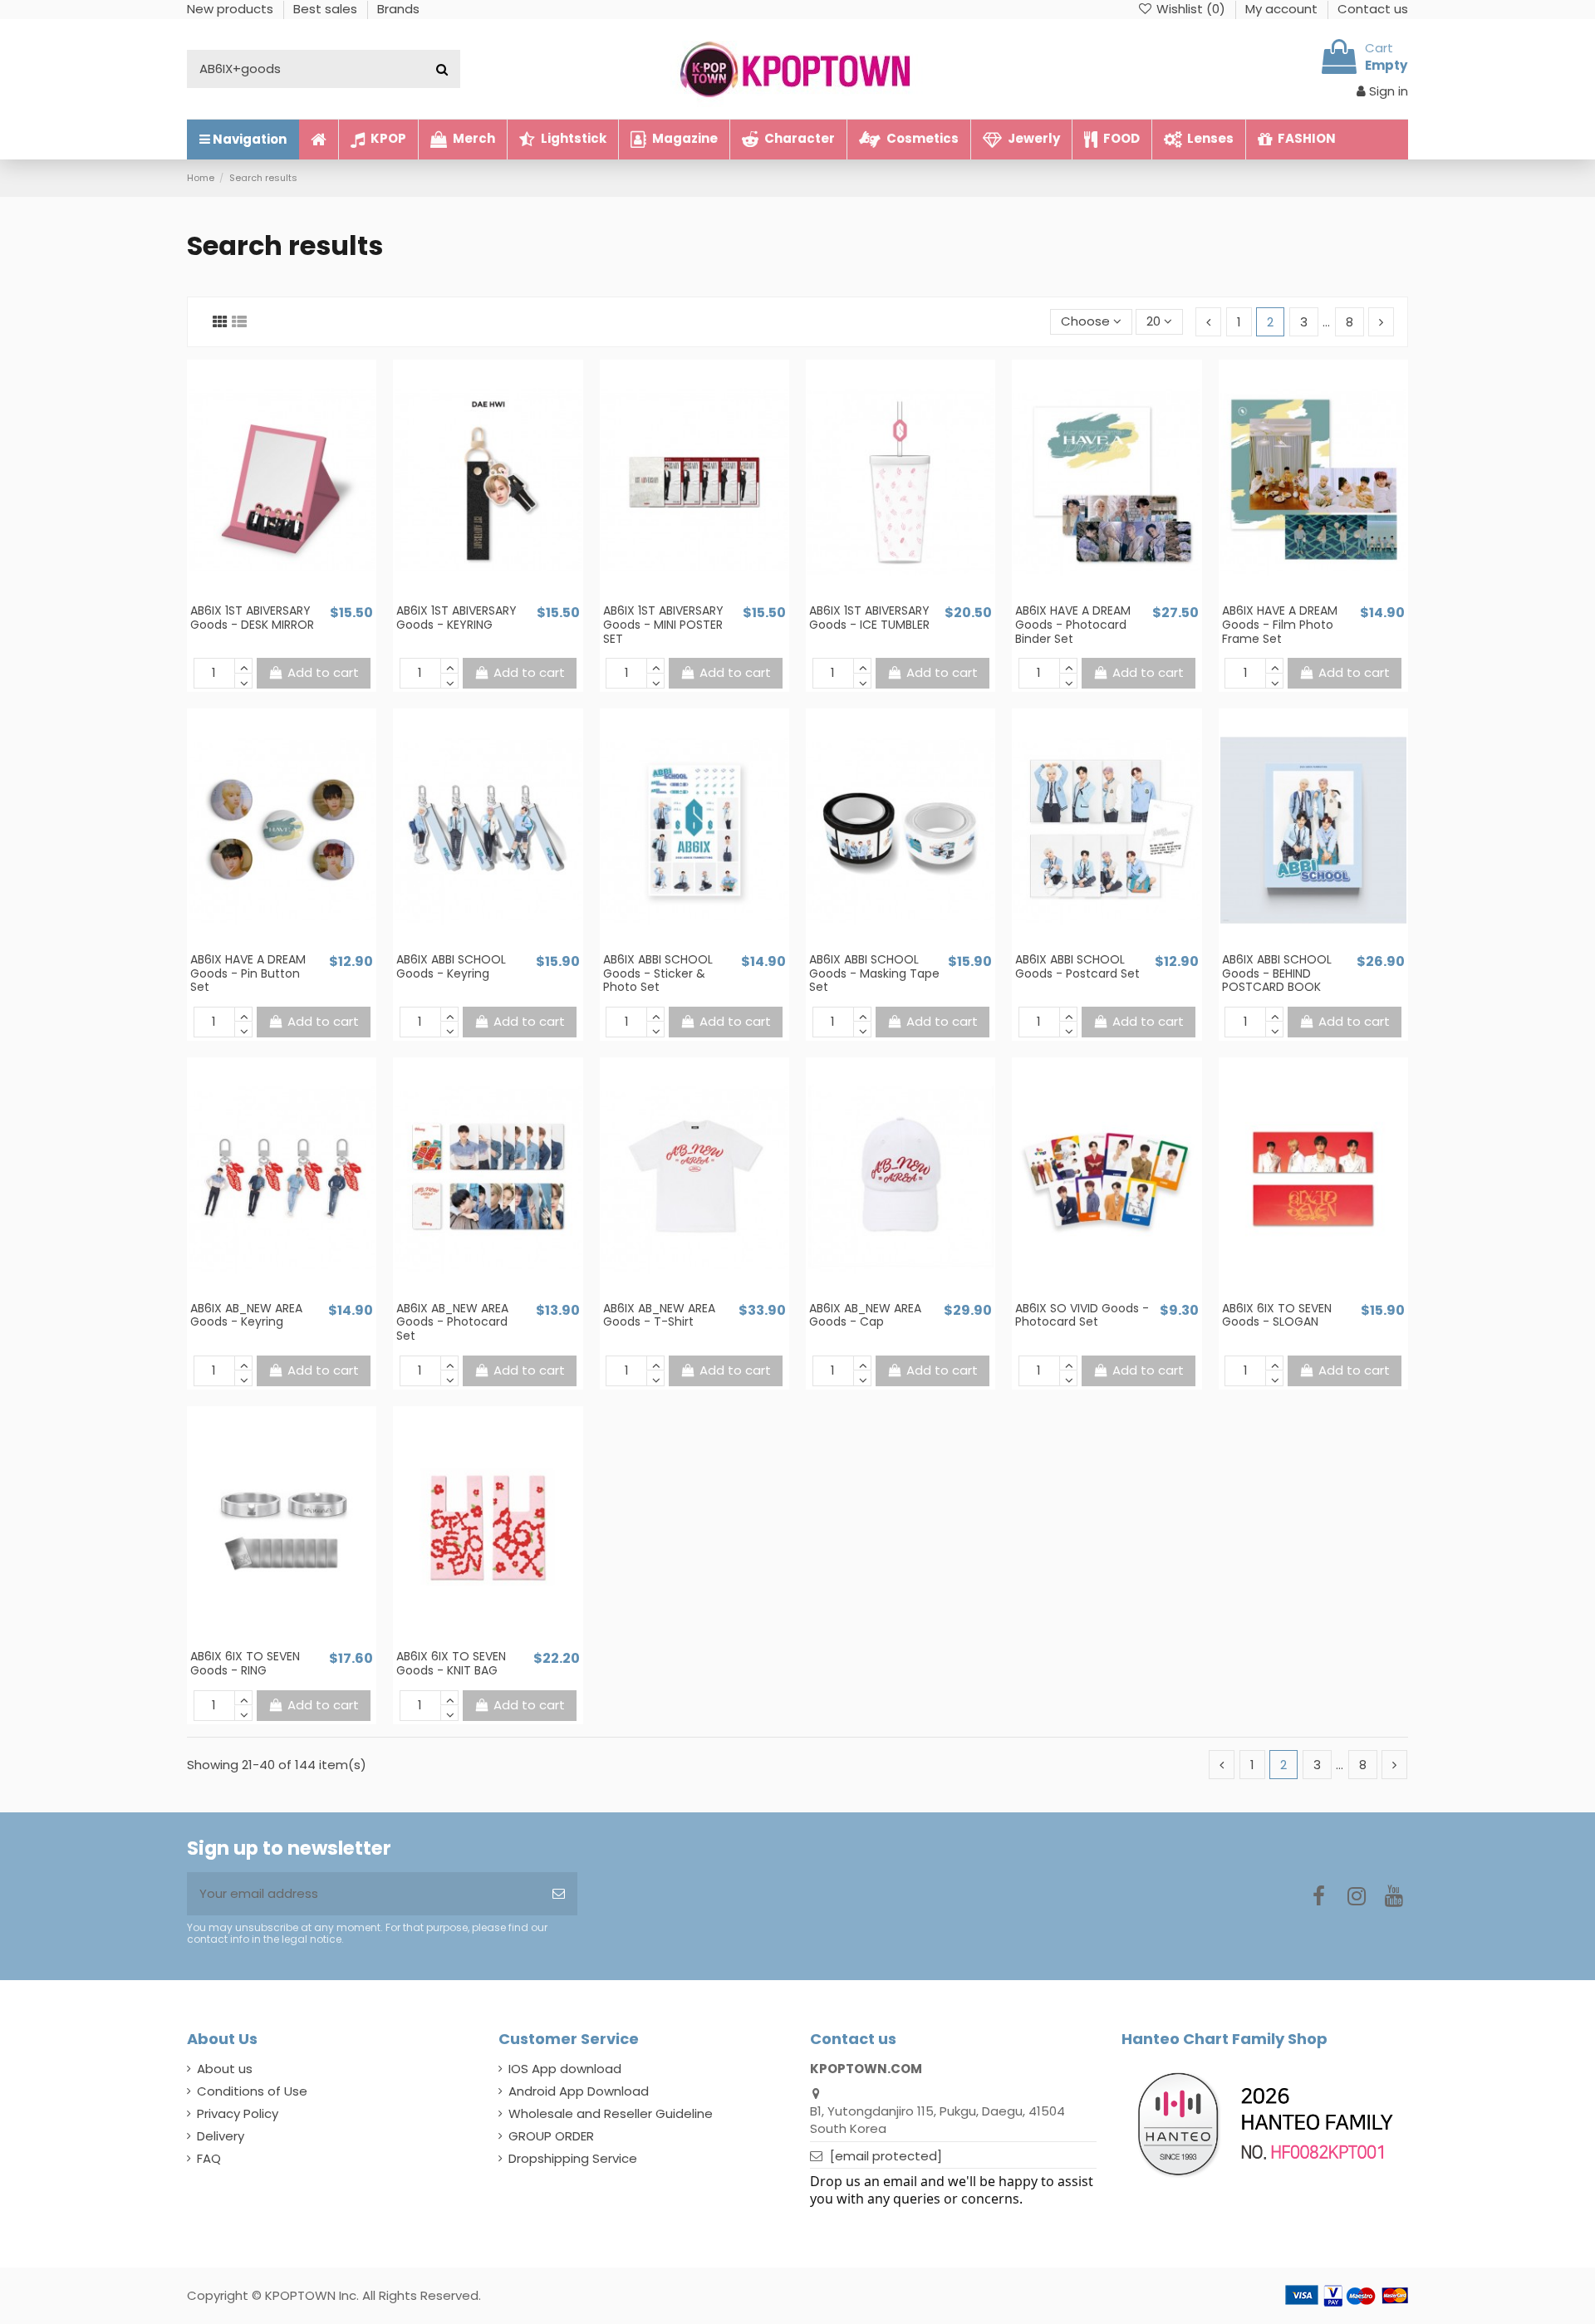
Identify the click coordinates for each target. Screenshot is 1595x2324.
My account (1283, 9)
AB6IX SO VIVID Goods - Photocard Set (1082, 1315)
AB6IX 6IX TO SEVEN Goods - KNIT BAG (451, 1663)
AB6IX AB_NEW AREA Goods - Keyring (246, 1315)
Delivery (221, 2136)
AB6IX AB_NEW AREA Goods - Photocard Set (452, 1322)
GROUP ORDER (551, 2136)
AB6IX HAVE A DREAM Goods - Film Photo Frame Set (1280, 625)
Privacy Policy (238, 2113)
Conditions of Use (252, 2091)
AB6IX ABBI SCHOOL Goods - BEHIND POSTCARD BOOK (1277, 973)
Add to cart (323, 672)
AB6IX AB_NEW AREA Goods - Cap (865, 1315)
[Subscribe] (559, 1894)
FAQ (209, 2158)
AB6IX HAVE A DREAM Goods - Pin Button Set (248, 973)
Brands (398, 9)
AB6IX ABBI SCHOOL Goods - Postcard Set (1077, 966)
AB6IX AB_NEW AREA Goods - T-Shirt (659, 1315)
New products (232, 9)
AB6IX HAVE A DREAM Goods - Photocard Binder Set (1073, 625)
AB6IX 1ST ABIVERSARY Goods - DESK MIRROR (252, 618)
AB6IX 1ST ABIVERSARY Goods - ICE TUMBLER (869, 618)
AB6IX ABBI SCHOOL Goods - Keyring (451, 966)
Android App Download (579, 2091)
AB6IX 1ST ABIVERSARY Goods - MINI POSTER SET (663, 625)
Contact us (1373, 9)
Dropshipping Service (573, 2158)
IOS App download (565, 2069)
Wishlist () (1191, 9)
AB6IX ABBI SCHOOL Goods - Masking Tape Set (874, 973)
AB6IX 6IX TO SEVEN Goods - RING (245, 1663)
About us (225, 2069)
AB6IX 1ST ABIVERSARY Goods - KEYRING (456, 618)
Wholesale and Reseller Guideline (611, 2113)
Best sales (327, 9)
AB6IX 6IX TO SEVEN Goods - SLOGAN (1277, 1315)
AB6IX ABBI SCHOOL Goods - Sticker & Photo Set (658, 973)
